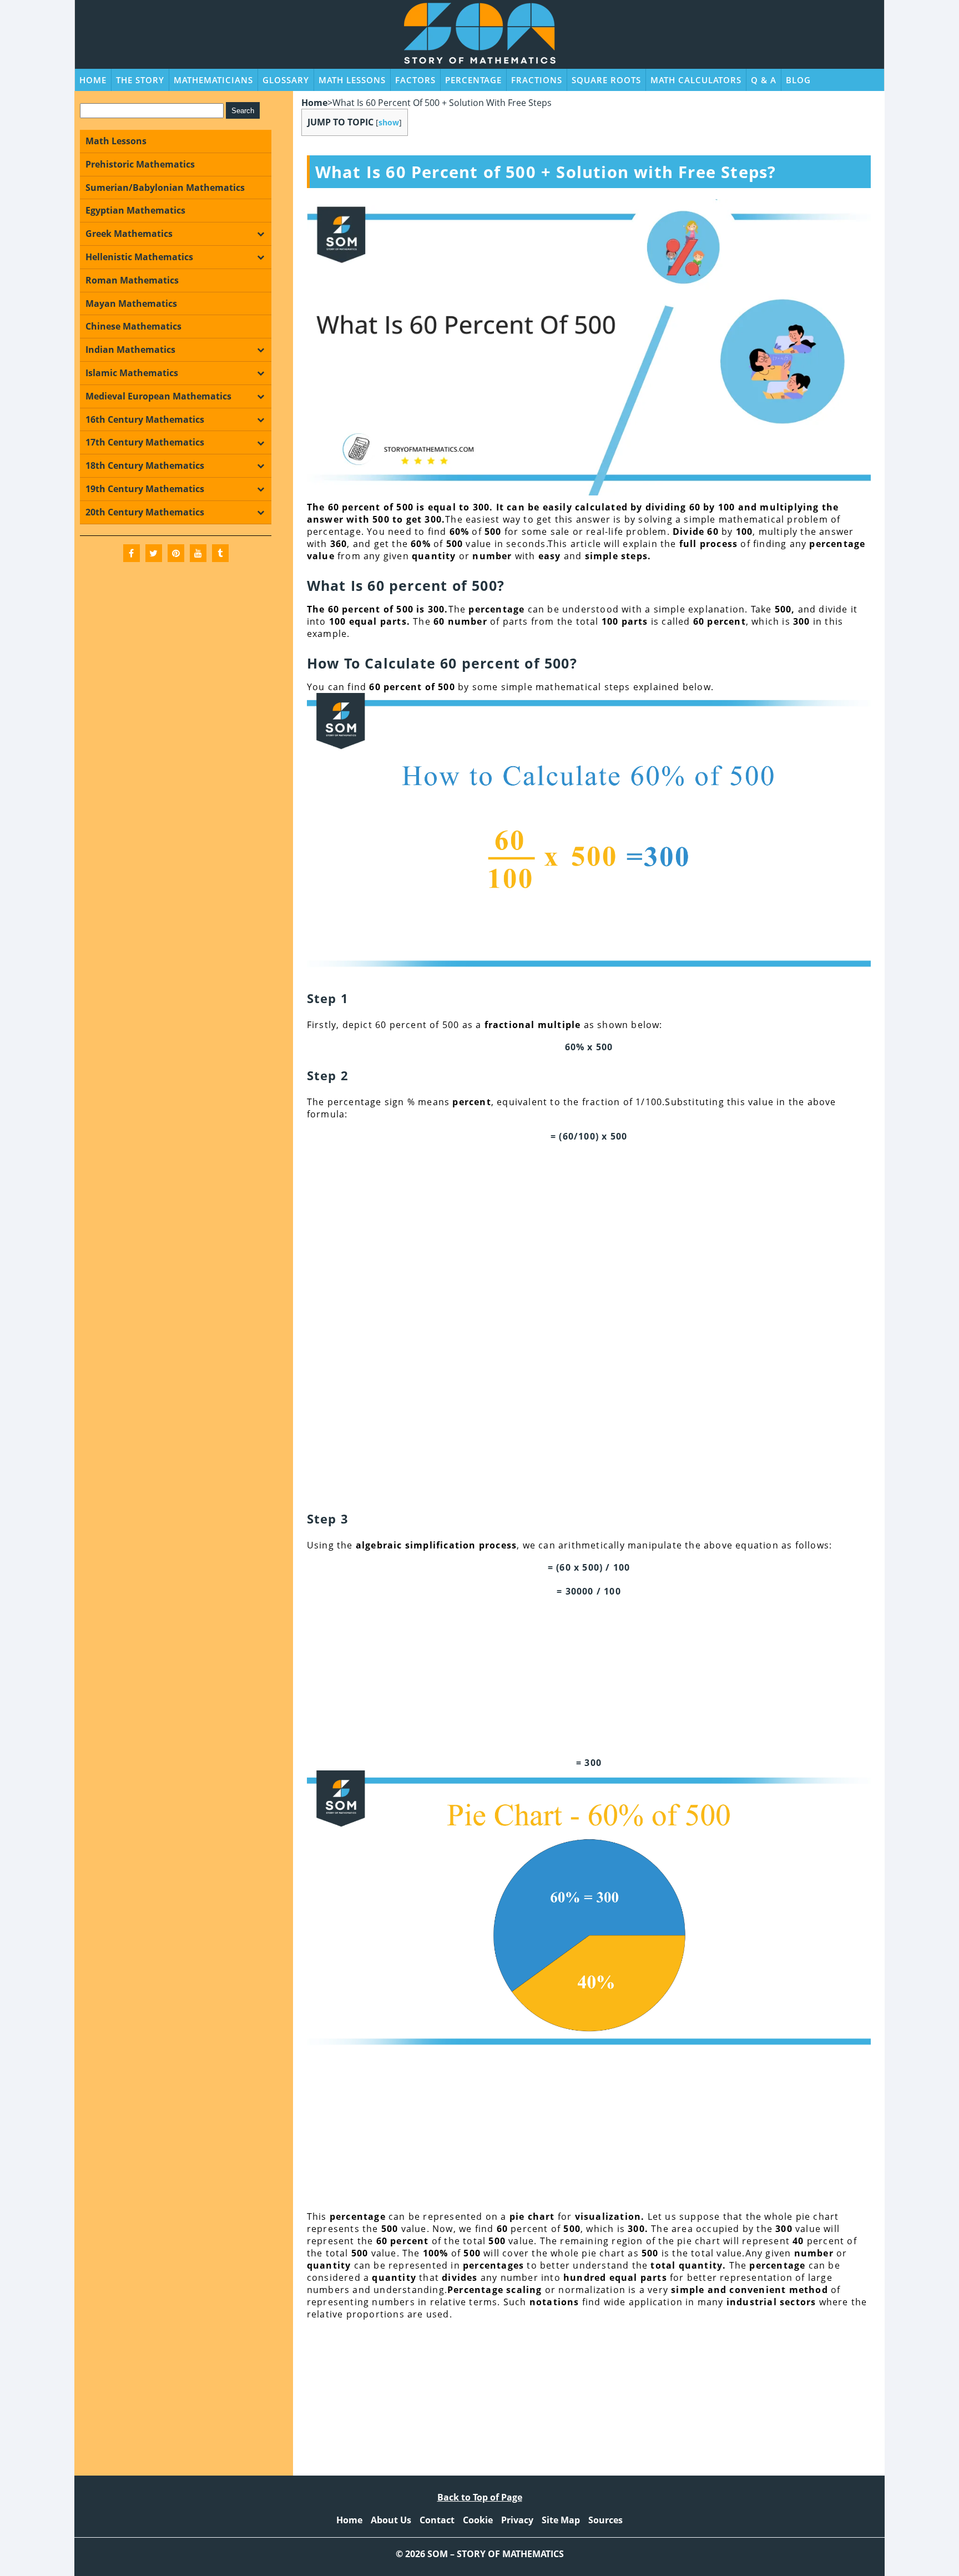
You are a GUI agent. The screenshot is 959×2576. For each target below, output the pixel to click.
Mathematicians (213, 80)
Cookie (478, 2520)
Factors (415, 80)
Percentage (473, 80)
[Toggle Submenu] (260, 234)
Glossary (286, 80)
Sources (605, 2520)
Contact (437, 2520)
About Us (391, 2520)
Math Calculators (696, 80)
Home (93, 80)
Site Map (561, 2520)
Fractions (537, 80)
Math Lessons (352, 80)
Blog (798, 80)
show (389, 122)
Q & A (764, 80)
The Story (140, 80)
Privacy (517, 2520)
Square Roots (606, 80)
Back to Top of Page (480, 2497)
